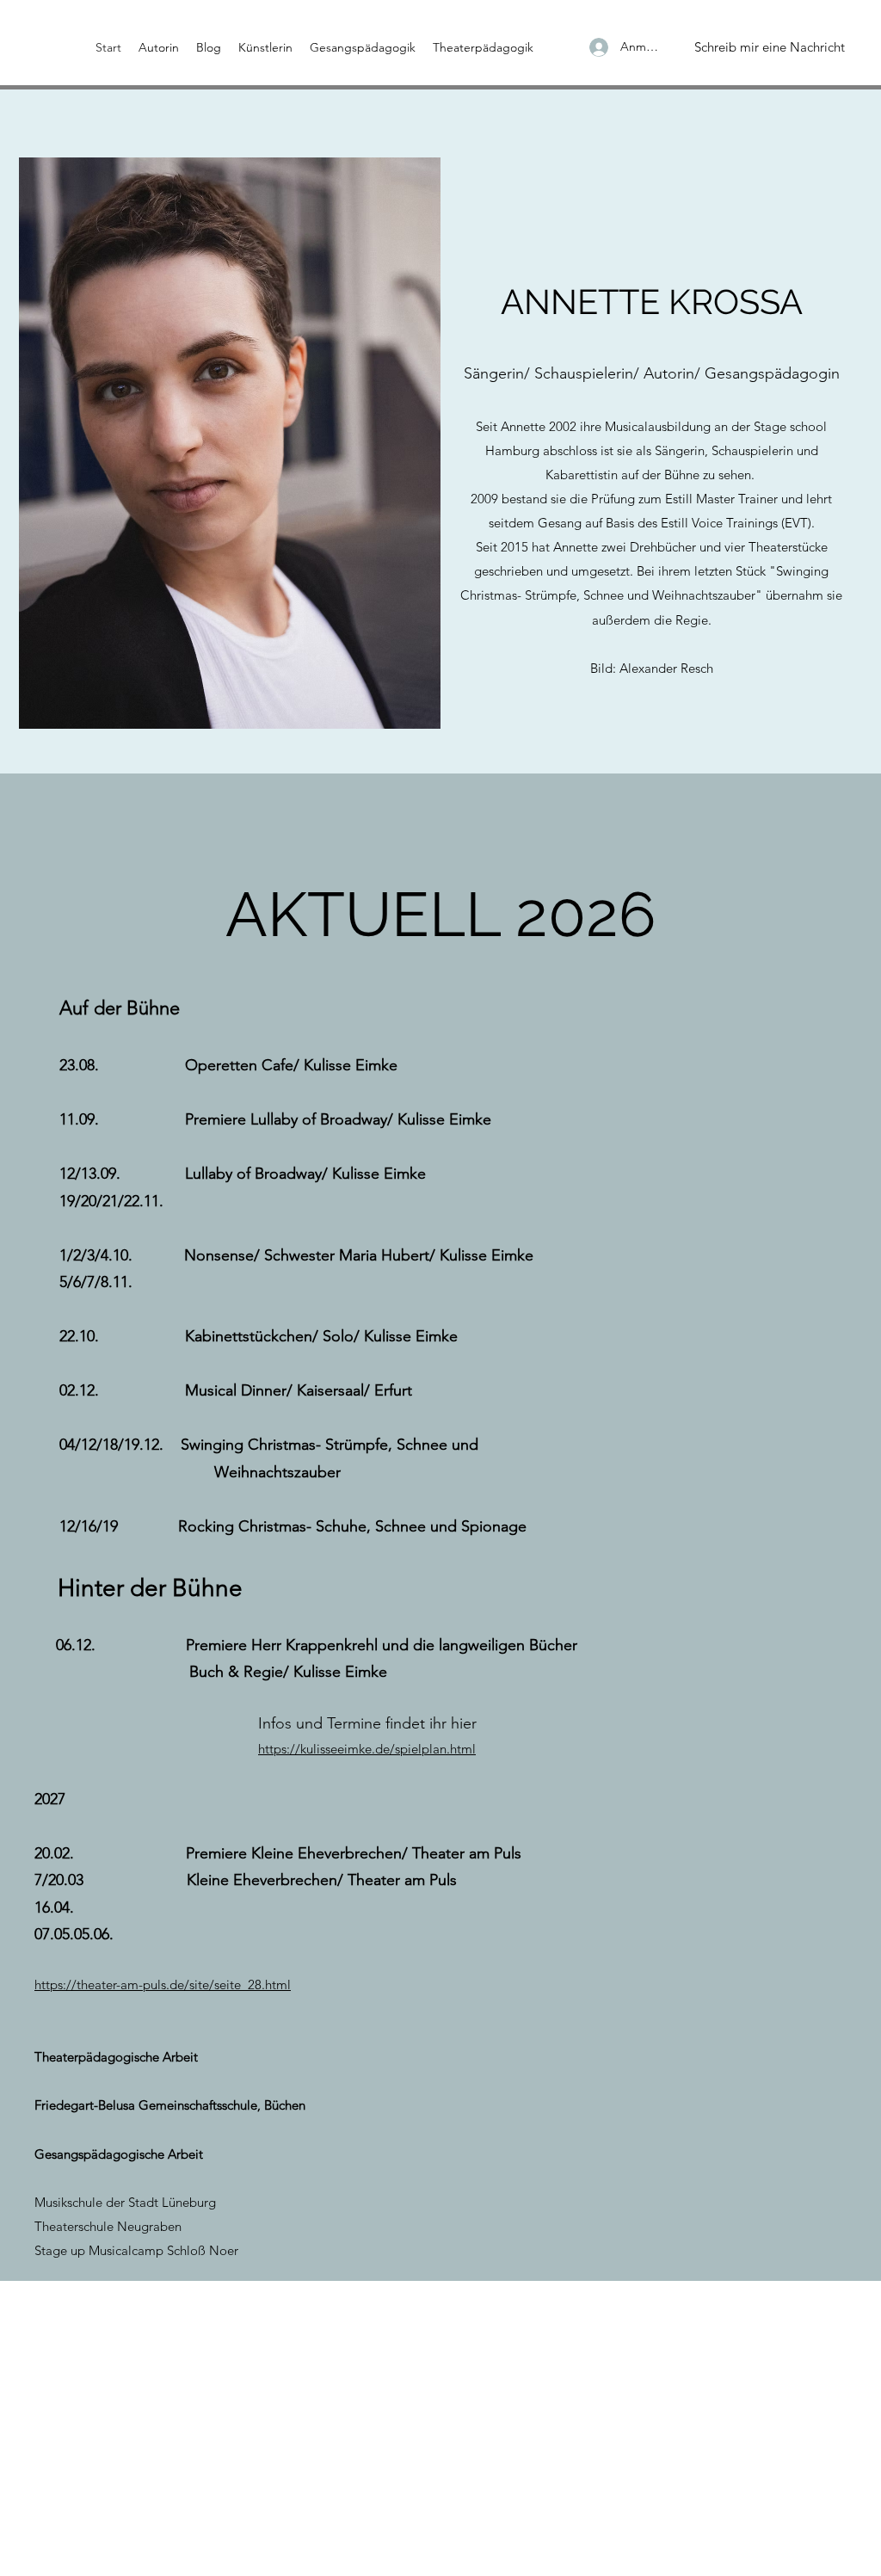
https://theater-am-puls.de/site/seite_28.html (163, 1984)
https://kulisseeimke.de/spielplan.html (367, 1749)
